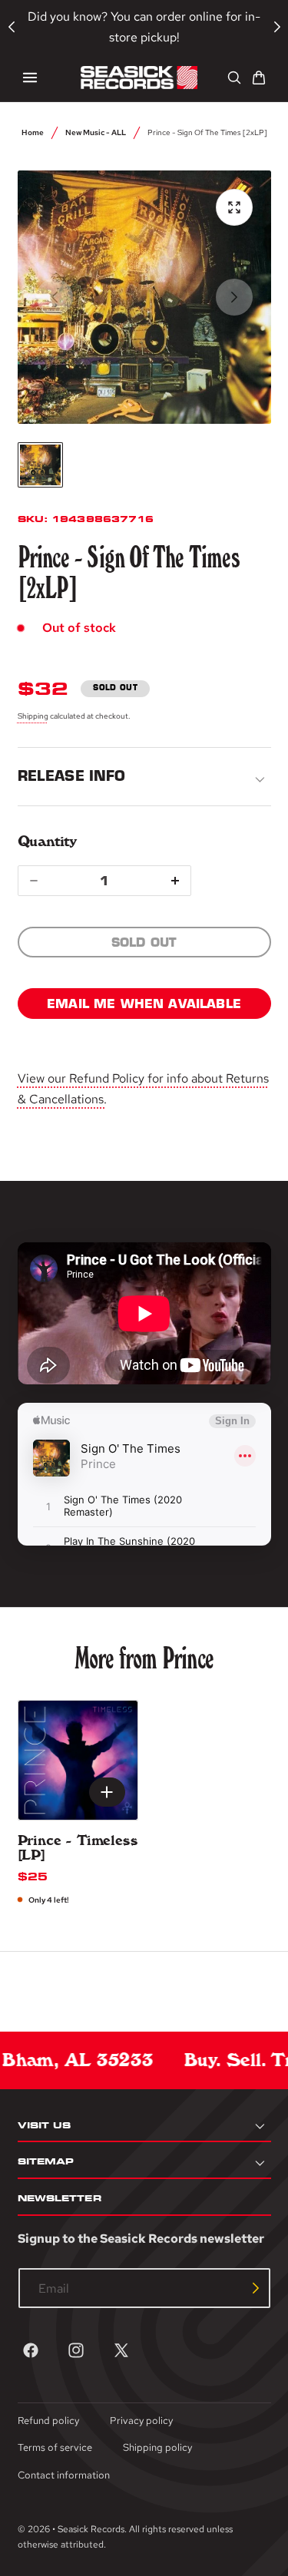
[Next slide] (234, 297)
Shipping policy (157, 2447)
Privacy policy (141, 2421)
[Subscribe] (256, 2288)
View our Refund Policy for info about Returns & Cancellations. (143, 1089)
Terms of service (55, 2447)
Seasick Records (91, 2529)
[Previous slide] (55, 297)
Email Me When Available (144, 1004)
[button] (30, 78)
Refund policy (48, 2421)
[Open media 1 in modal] (234, 207)
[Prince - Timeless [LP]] (78, 1760)
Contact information (64, 2475)
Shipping (33, 716)
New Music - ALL (96, 132)
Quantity (47, 841)
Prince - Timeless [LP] (78, 1848)
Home (33, 132)
